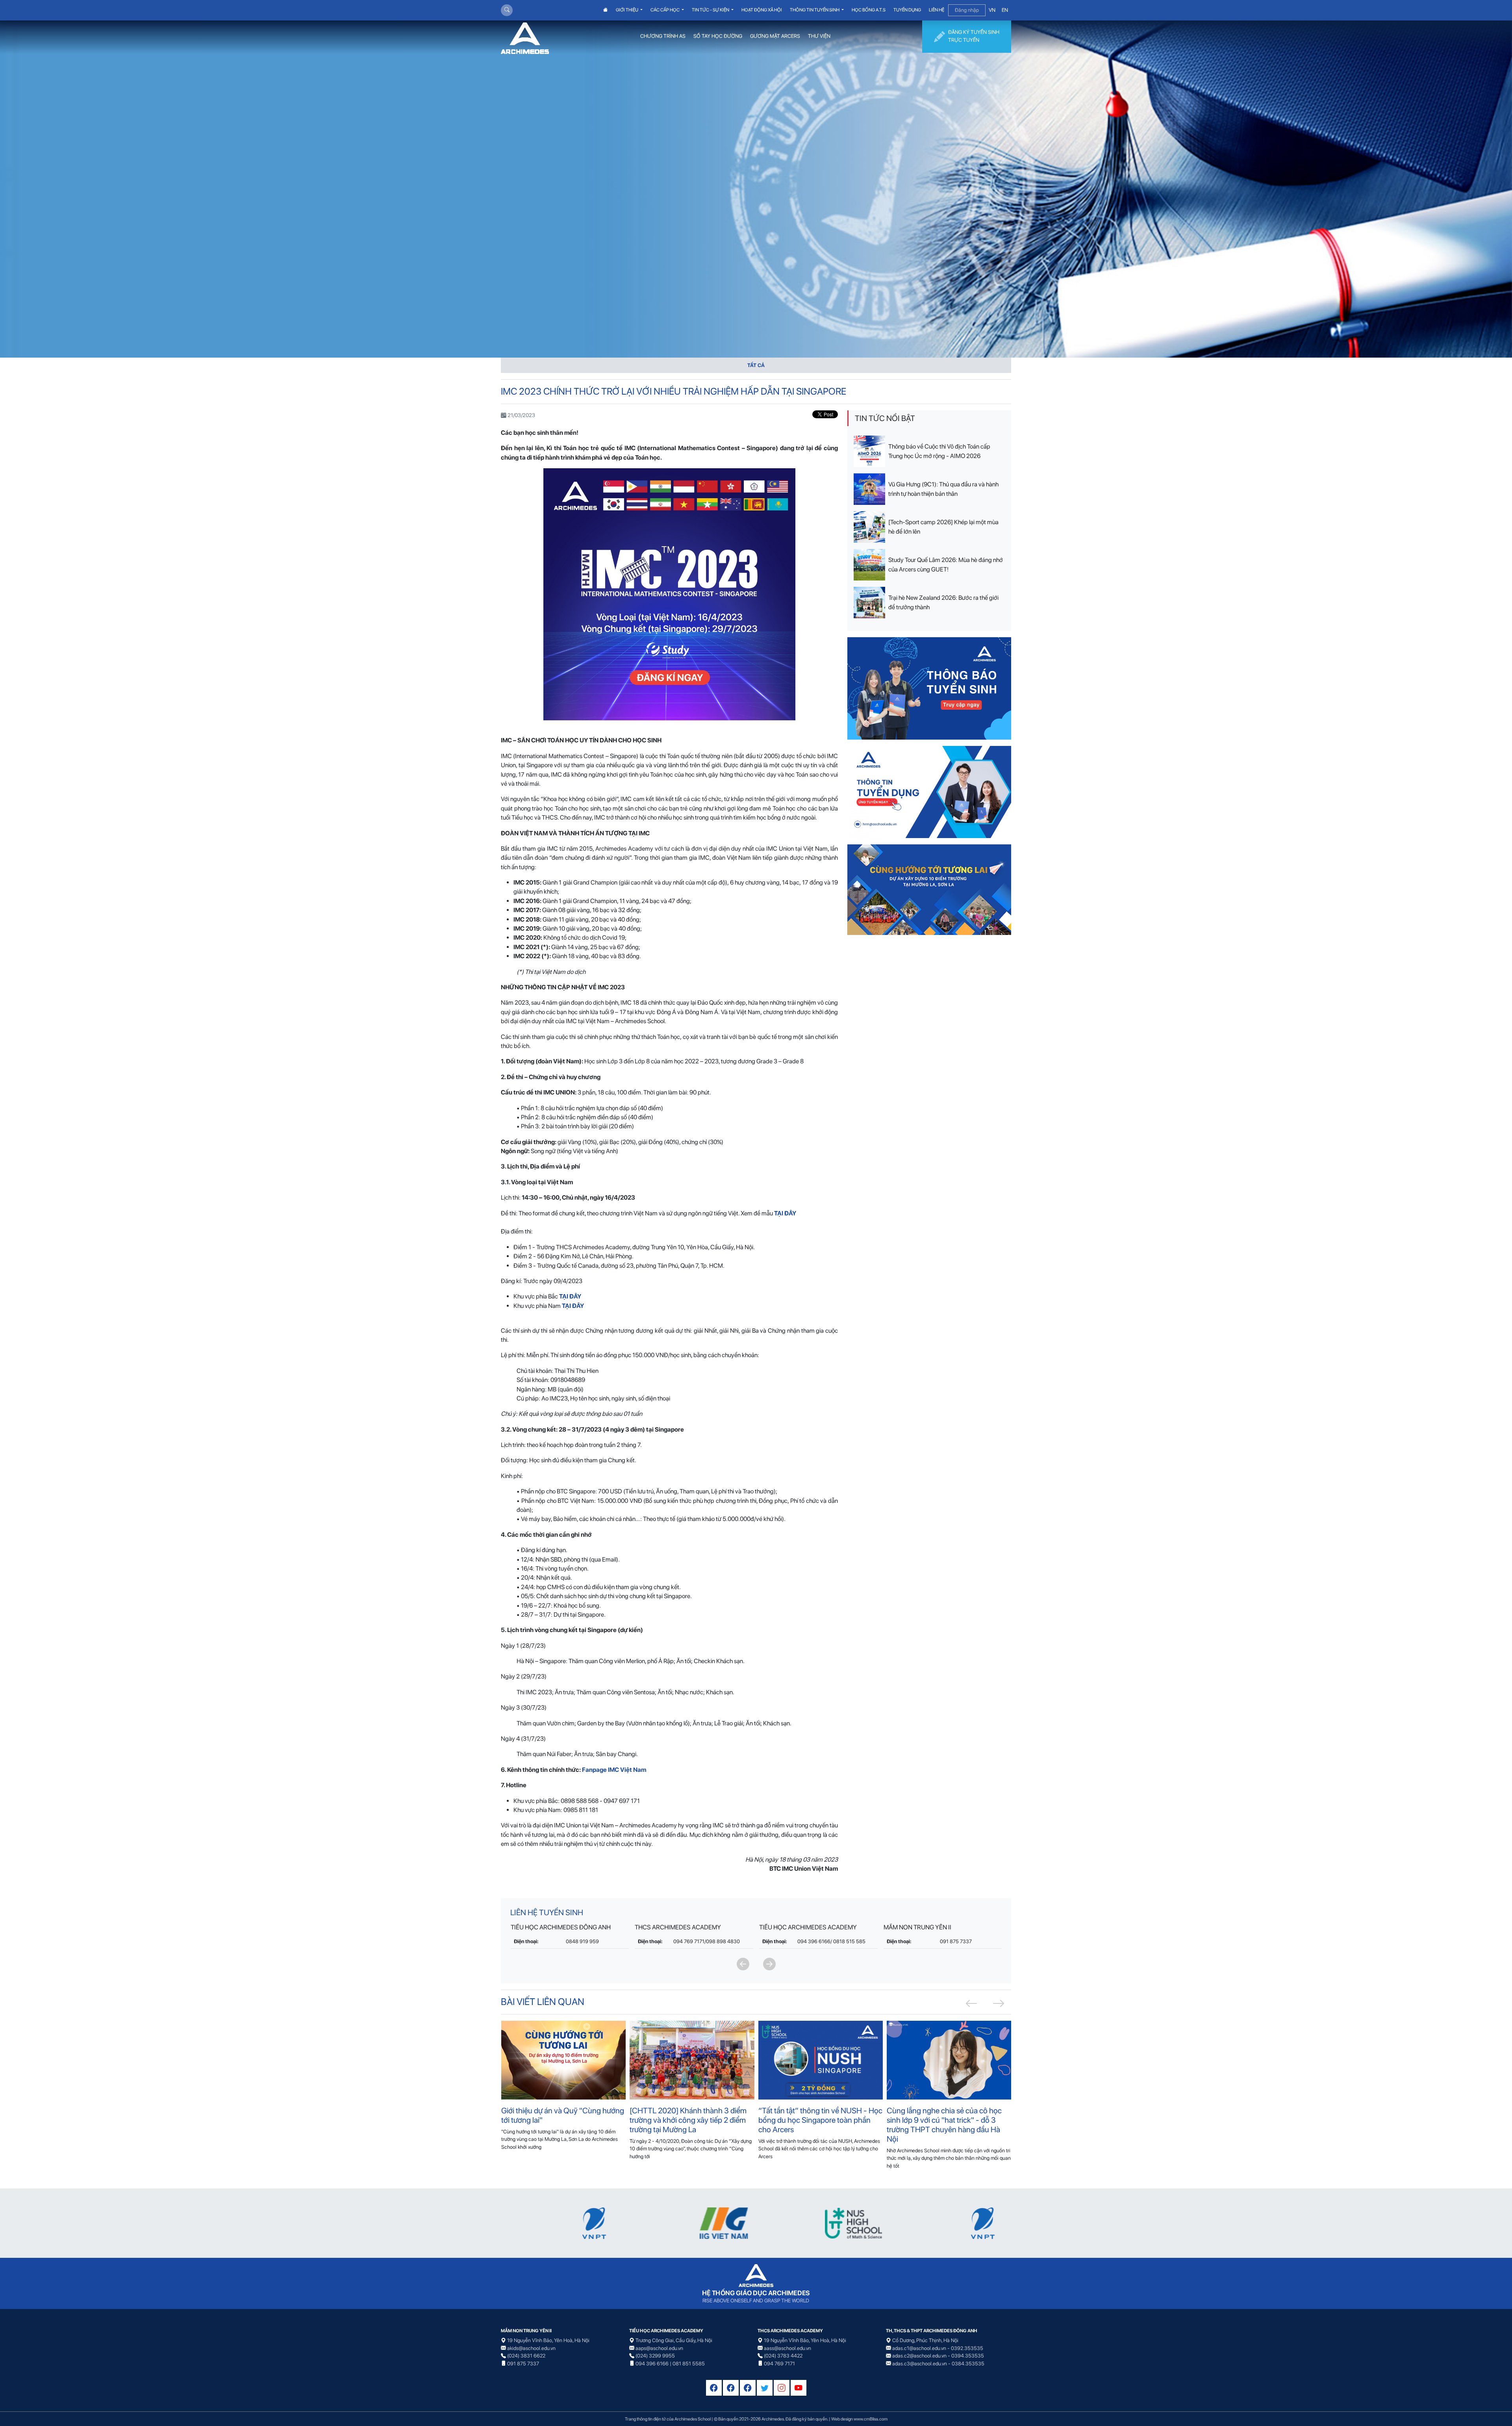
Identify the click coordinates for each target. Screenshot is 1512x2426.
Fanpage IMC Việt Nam (614, 1770)
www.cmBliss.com (871, 2419)
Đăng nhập (967, 10)
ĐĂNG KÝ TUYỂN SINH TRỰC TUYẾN (974, 36)
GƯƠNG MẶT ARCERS (775, 36)
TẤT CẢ (756, 365)
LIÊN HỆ (937, 10)
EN (1005, 10)
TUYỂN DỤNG (907, 10)
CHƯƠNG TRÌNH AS (663, 36)
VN (992, 10)
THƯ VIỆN (819, 36)
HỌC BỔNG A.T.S (869, 10)
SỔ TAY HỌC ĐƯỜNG (718, 36)
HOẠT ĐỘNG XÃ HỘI (762, 10)
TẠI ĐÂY (573, 1306)
